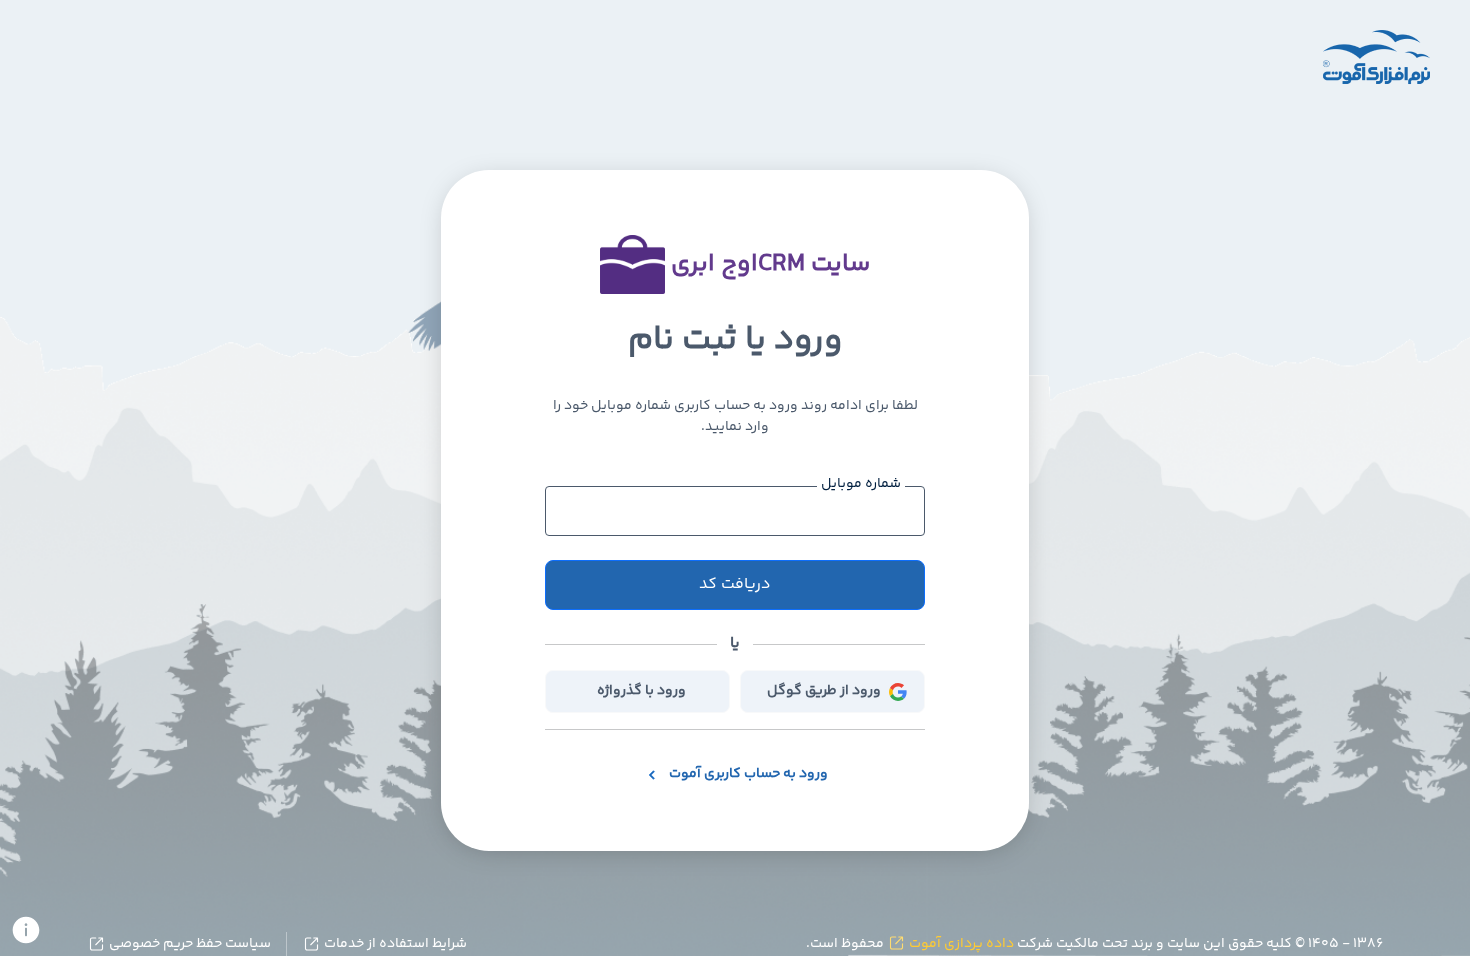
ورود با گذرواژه (641, 691)
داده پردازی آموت (960, 944)
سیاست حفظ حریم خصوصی (188, 944)
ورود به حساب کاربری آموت (748, 774)
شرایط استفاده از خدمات (394, 944)
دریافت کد (735, 584)
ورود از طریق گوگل (824, 691)
